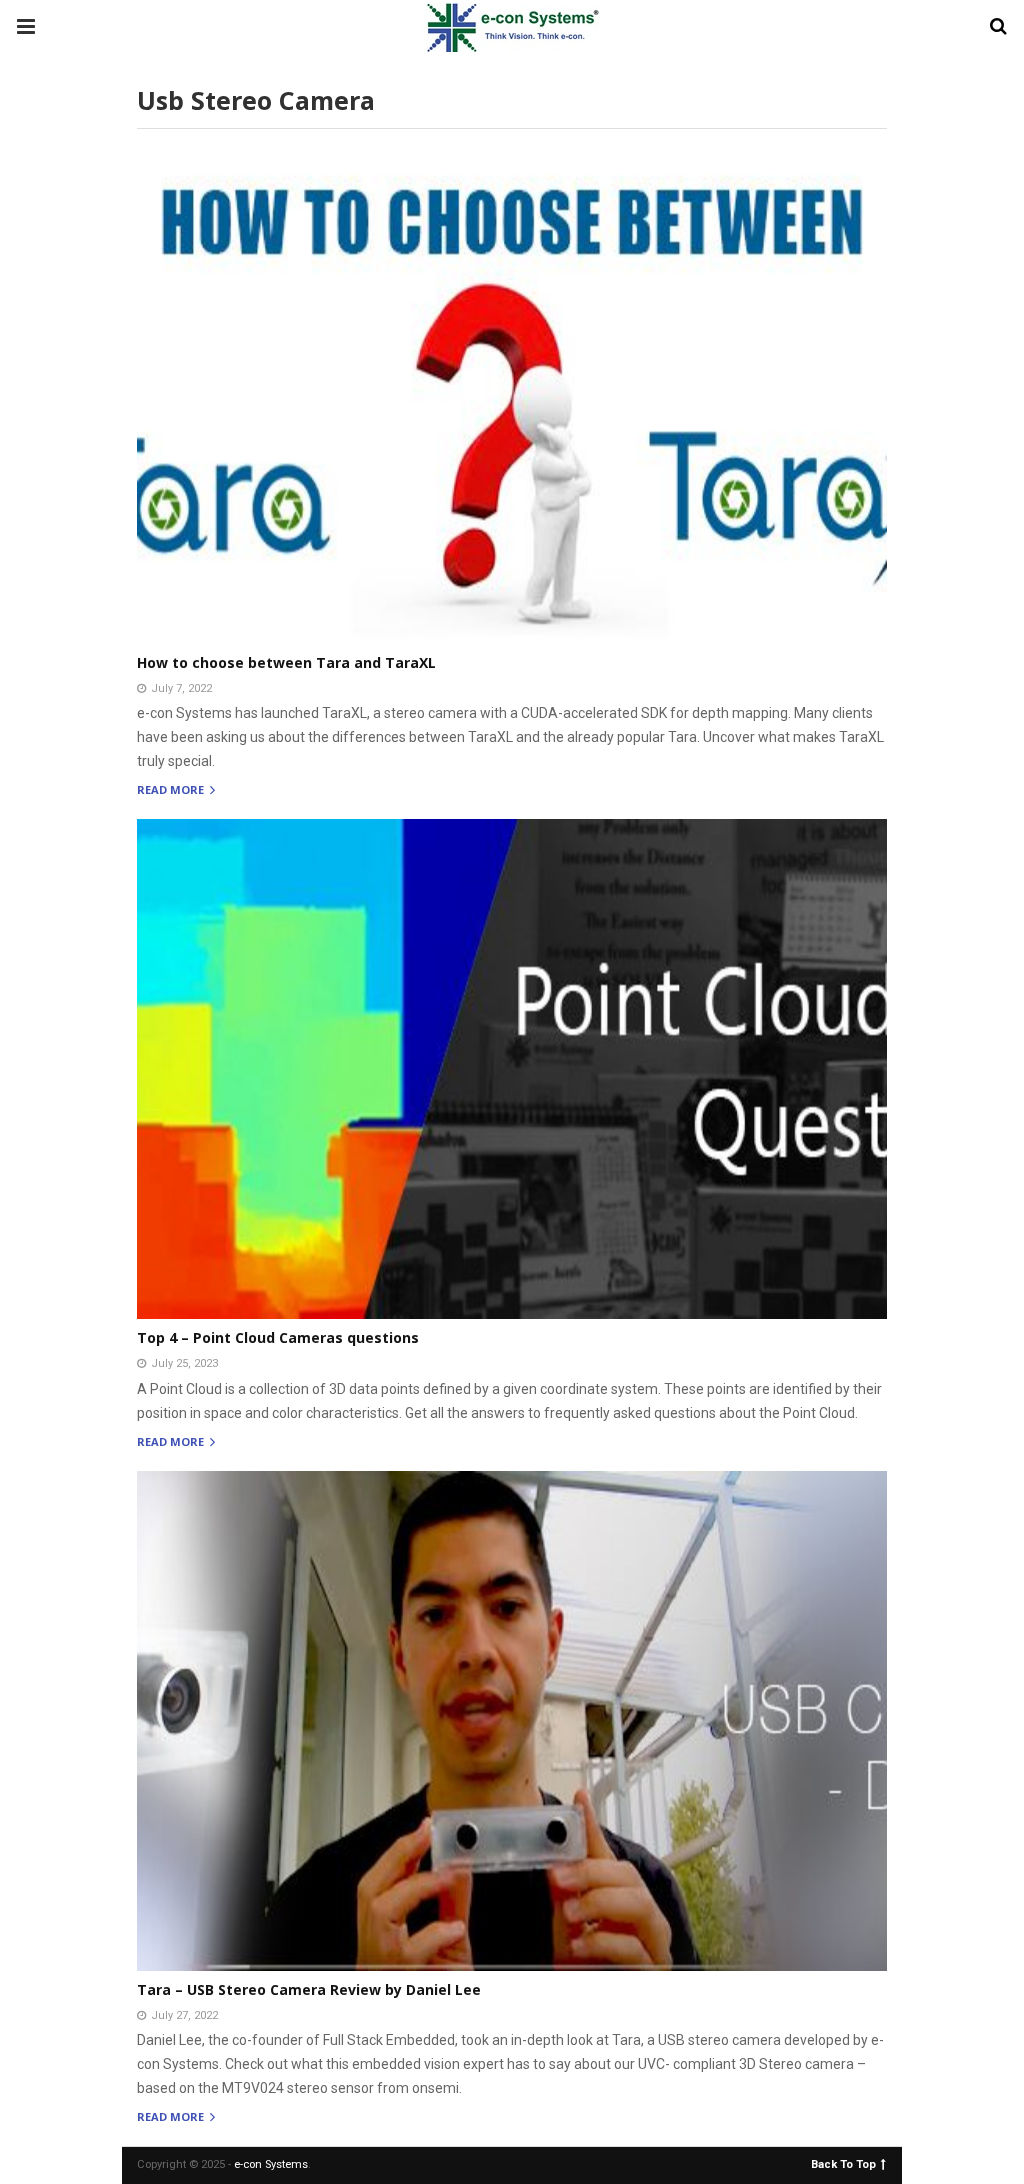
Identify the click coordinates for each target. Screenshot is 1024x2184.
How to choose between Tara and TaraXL (286, 662)
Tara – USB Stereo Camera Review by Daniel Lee (309, 1989)
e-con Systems (271, 2164)
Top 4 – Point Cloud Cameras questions (278, 1337)
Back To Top (843, 2163)
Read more (172, 790)
